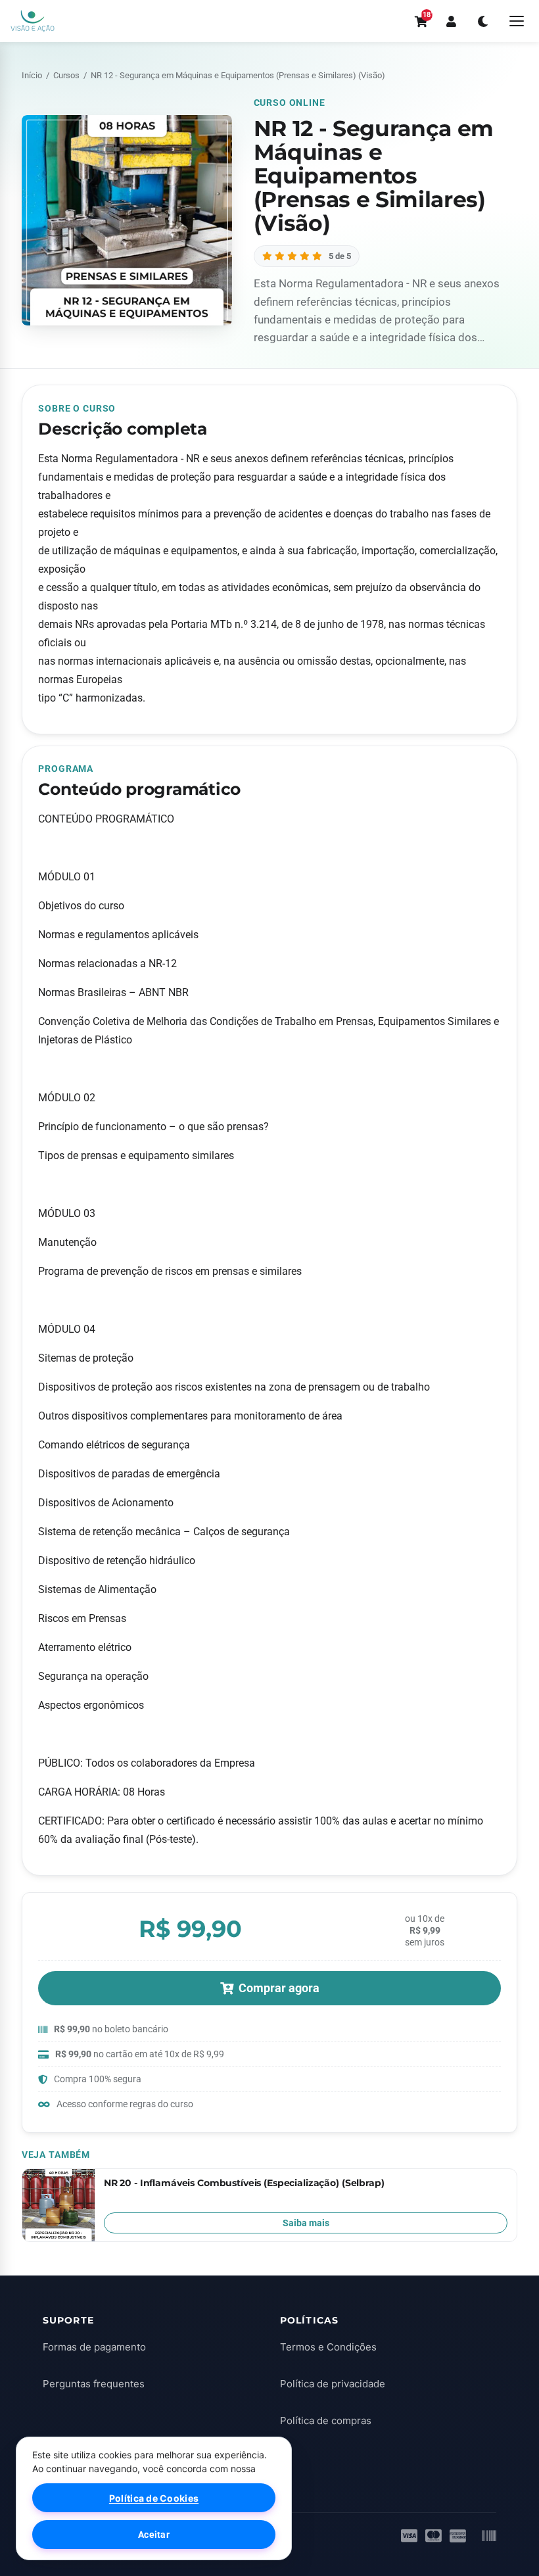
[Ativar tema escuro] (482, 21)
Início (32, 75)
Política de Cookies (154, 2498)
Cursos (66, 75)
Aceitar (154, 2535)
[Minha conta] (451, 21)
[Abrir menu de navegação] (517, 21)
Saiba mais (306, 2223)
